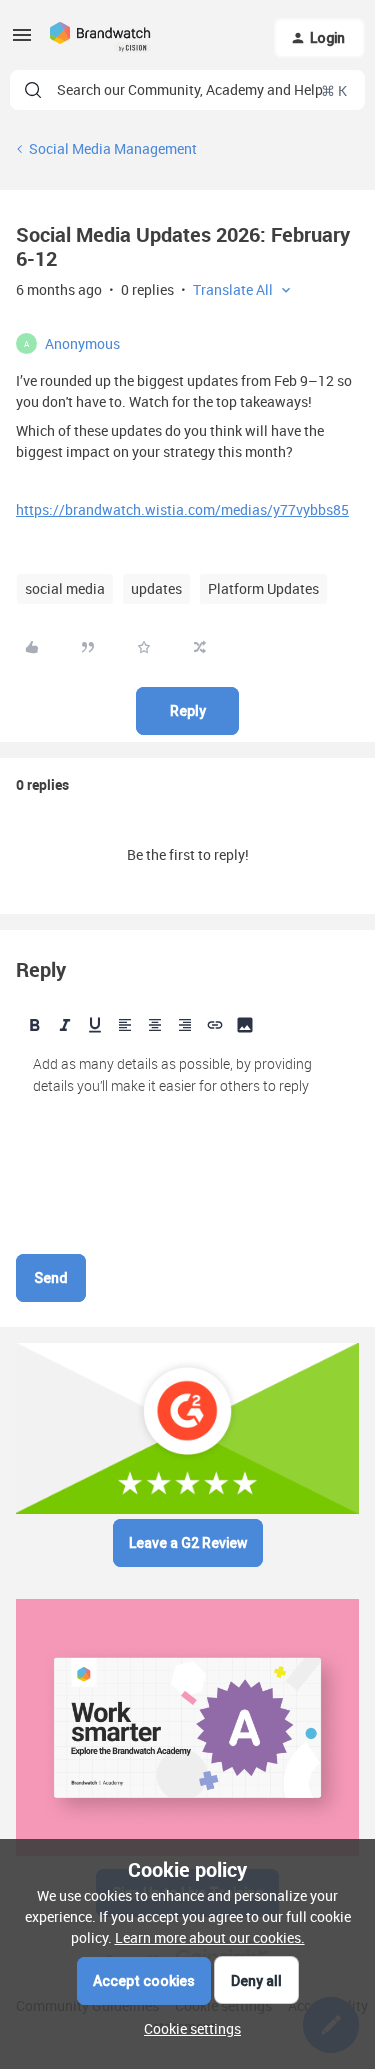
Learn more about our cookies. (210, 1937)
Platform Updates (263, 588)
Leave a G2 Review (188, 1543)
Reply (188, 711)
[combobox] (187, 90)
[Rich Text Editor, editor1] (187, 1145)
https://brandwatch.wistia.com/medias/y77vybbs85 (182, 509)
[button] (22, 41)
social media (65, 588)
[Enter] (33, 90)
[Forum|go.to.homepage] (100, 38)
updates (156, 588)
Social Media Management (113, 148)
